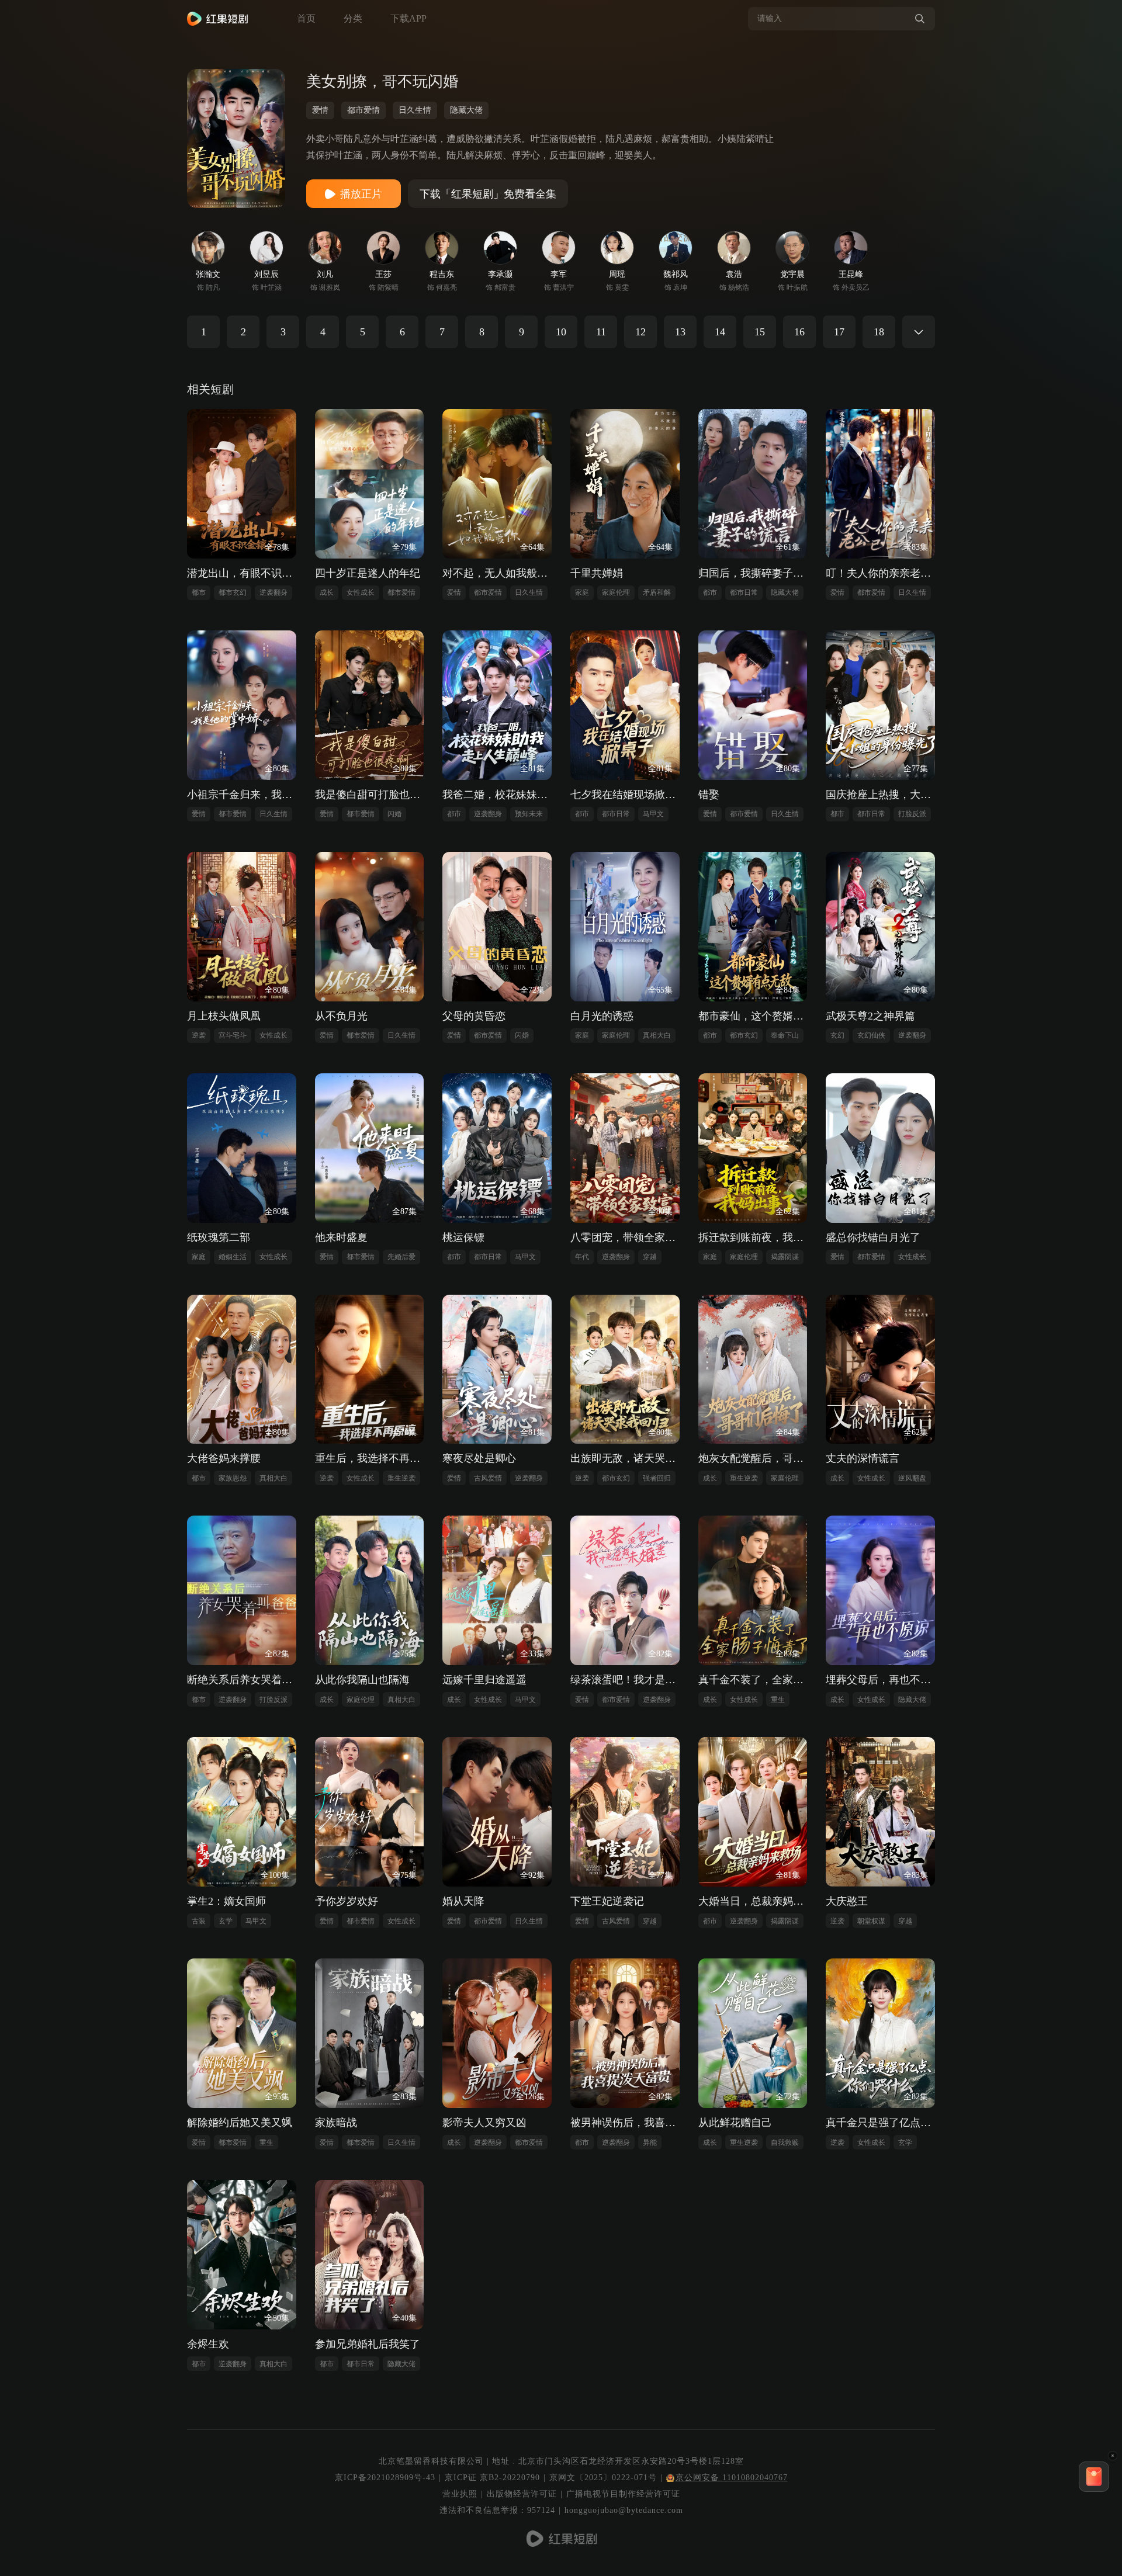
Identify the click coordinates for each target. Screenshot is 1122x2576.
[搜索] (920, 19)
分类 (353, 18)
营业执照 (460, 2494)
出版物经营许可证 (522, 2494)
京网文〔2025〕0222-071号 (603, 2478)
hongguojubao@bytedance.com (624, 2510)
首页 (306, 18)
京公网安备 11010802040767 (732, 2478)
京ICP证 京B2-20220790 (492, 2478)
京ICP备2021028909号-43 (385, 2478)
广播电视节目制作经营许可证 (623, 2494)
